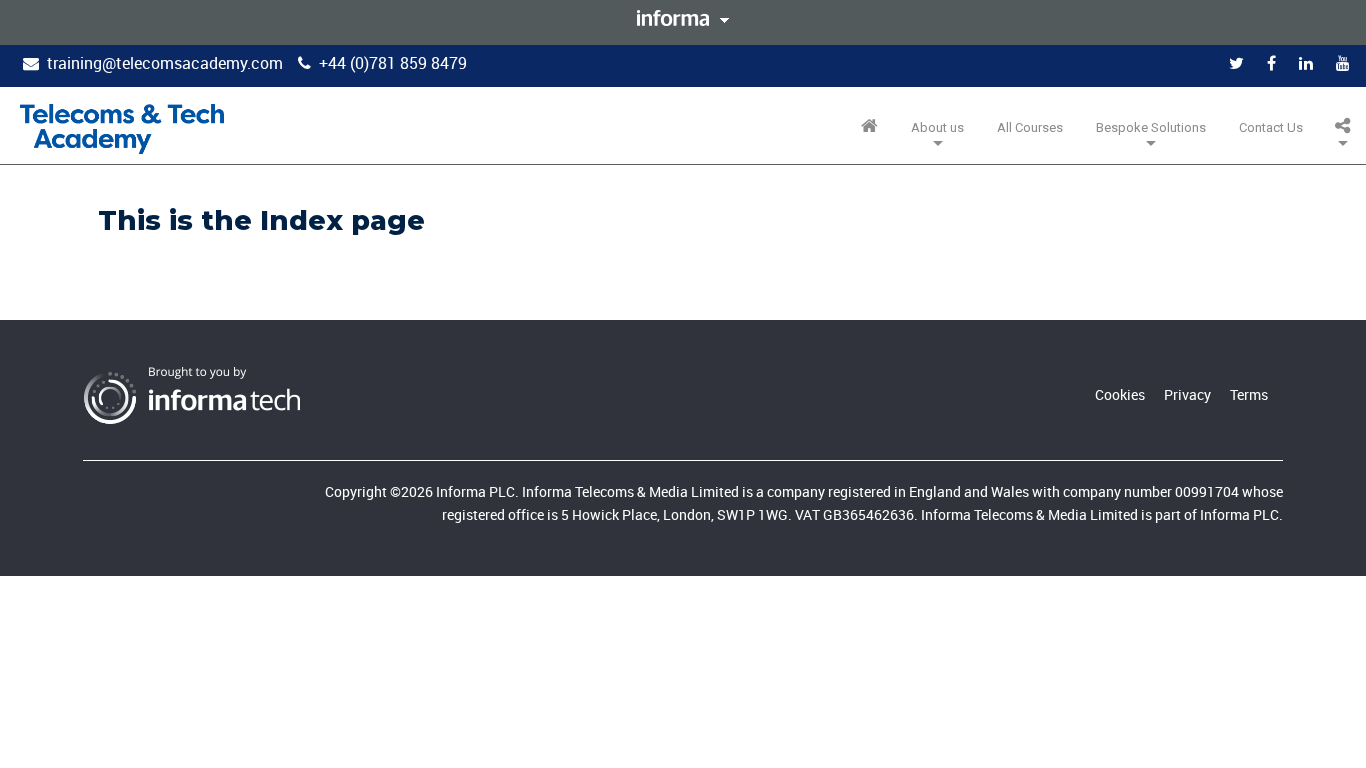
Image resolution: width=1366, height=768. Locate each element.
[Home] (122, 129)
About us (937, 127)
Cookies (1120, 394)
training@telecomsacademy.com (165, 63)
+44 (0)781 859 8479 (393, 63)
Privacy (1187, 394)
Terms (1249, 394)
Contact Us (1271, 127)
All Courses (1030, 127)
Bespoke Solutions (1151, 127)
